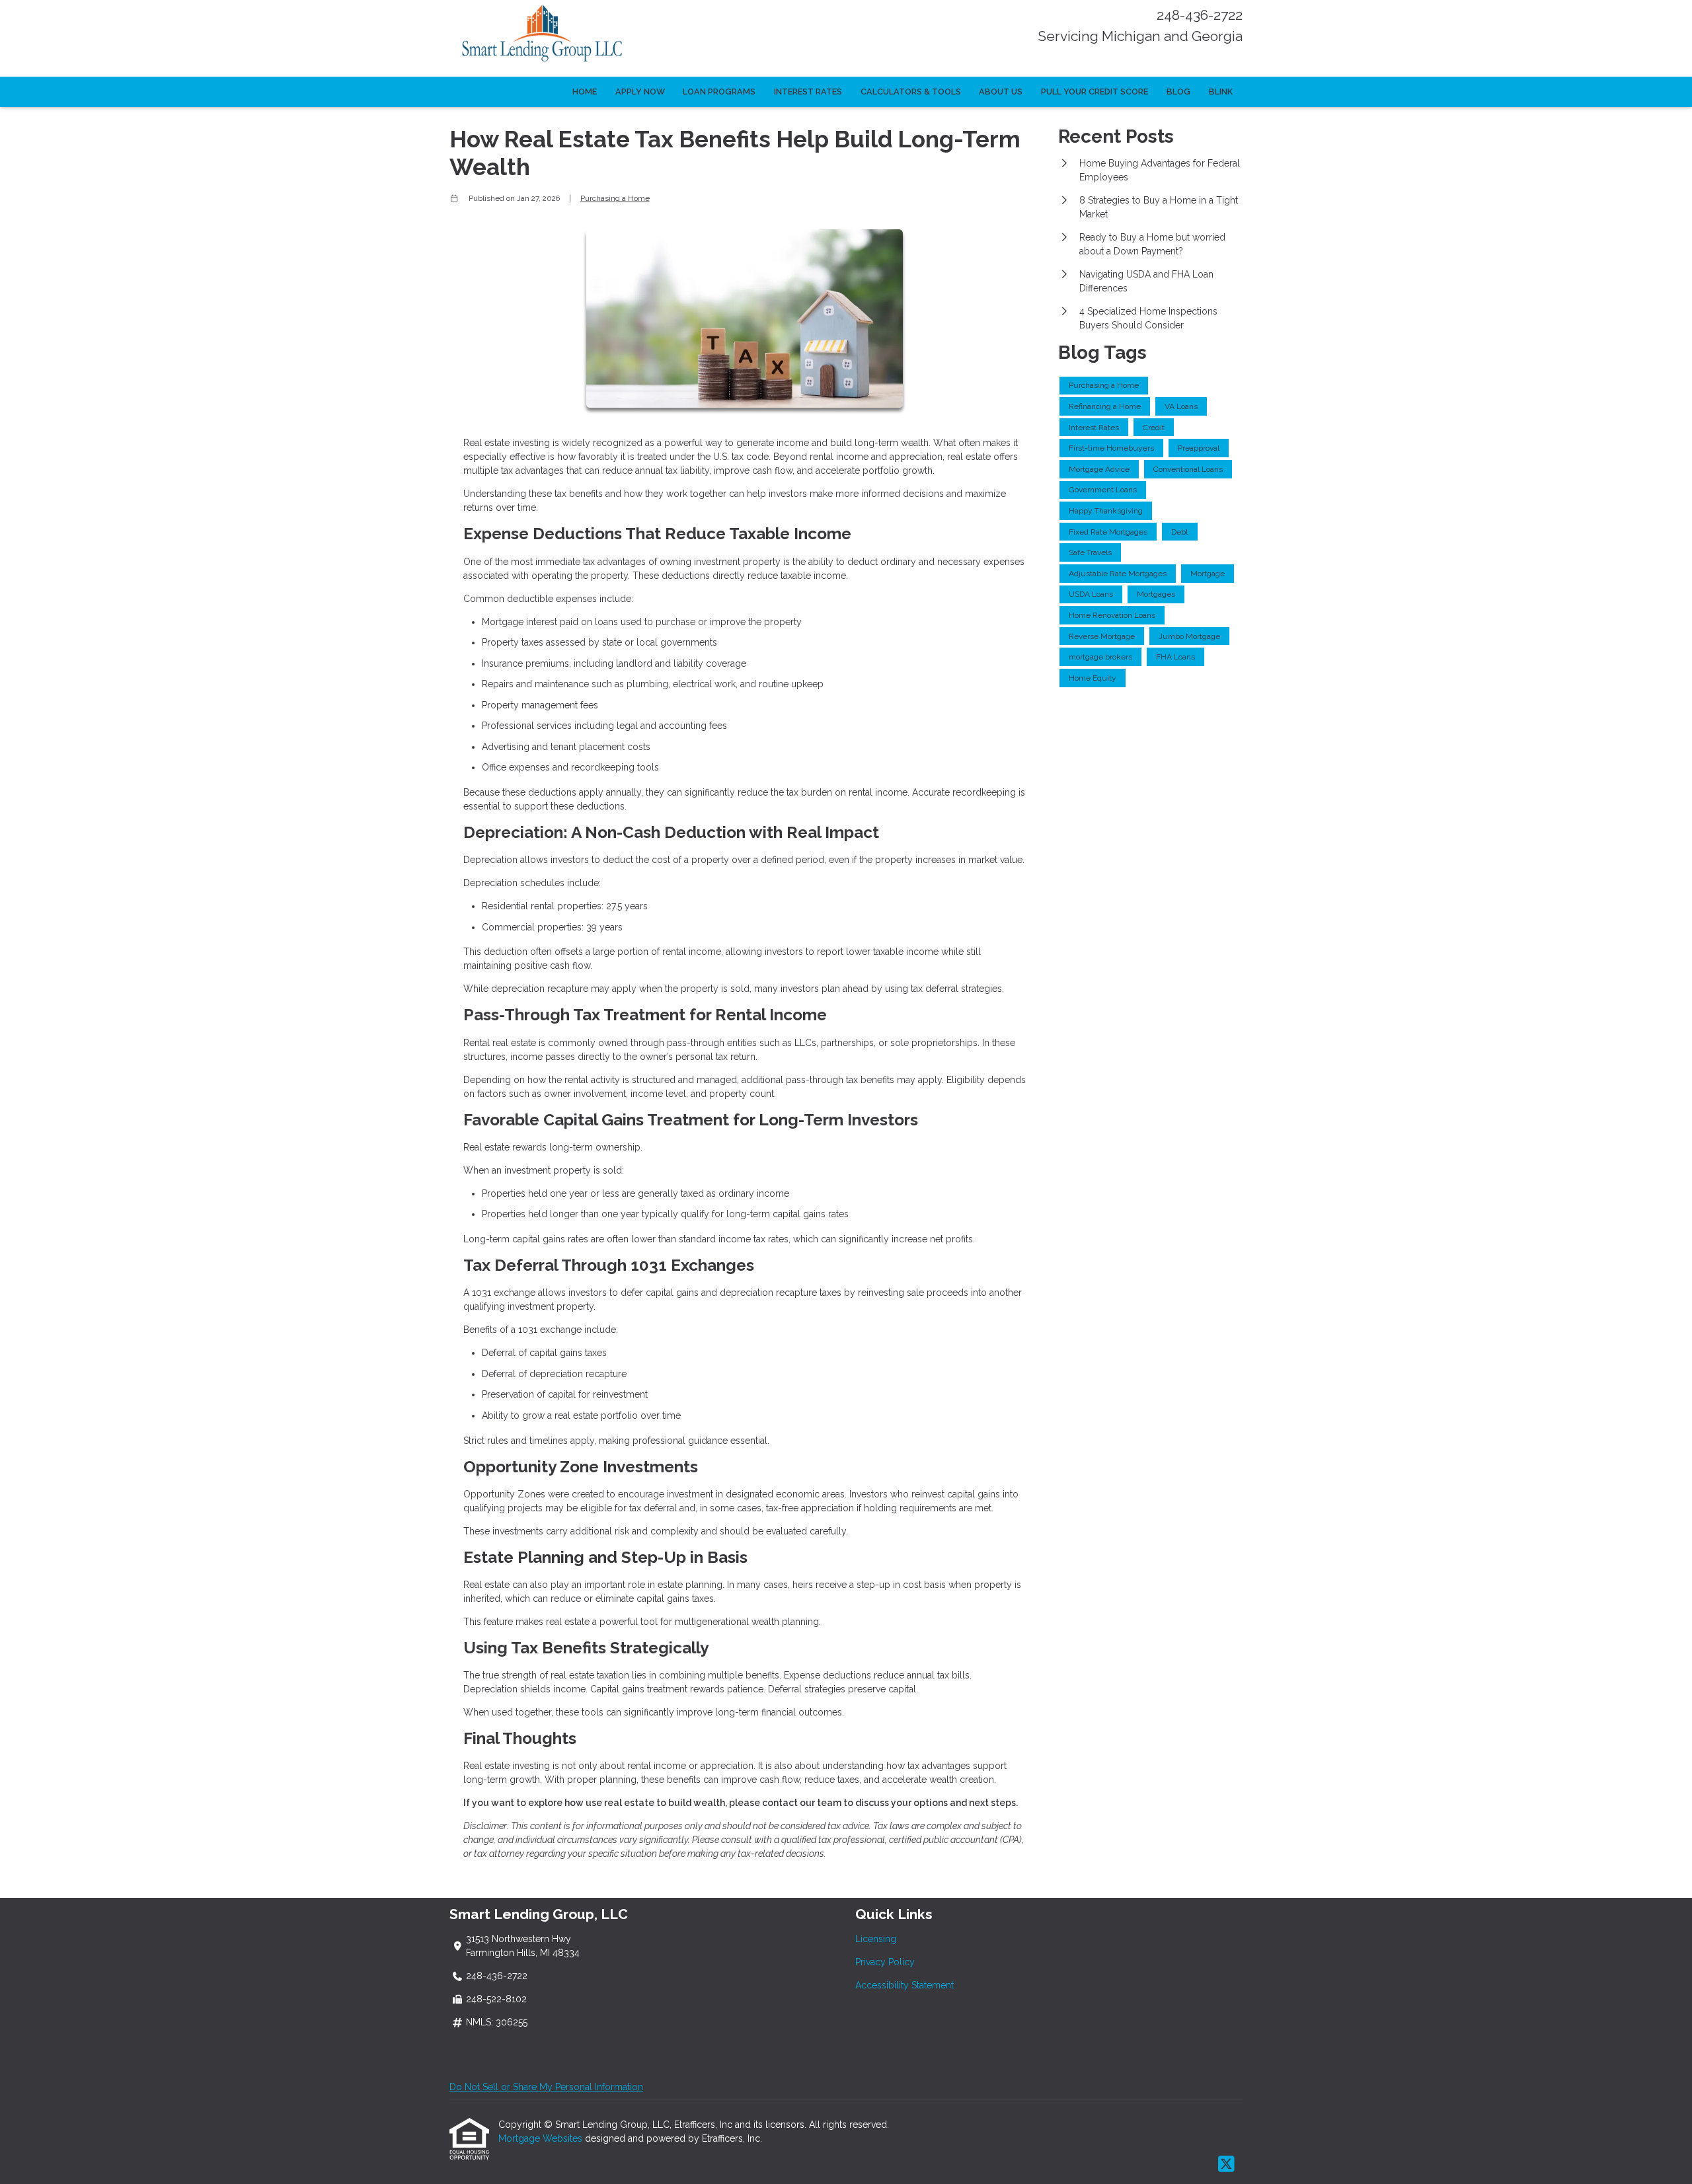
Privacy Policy (885, 1962)
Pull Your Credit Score (1095, 92)
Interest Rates (808, 92)
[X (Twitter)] (1226, 2165)
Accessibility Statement (904, 1985)
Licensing (876, 1939)
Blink (1221, 92)
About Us (1001, 92)
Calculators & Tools (911, 92)
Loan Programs (719, 92)
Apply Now (640, 92)
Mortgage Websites (542, 2138)
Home (585, 92)
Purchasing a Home (615, 198)
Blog (1178, 92)
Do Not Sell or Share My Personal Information (546, 2087)
